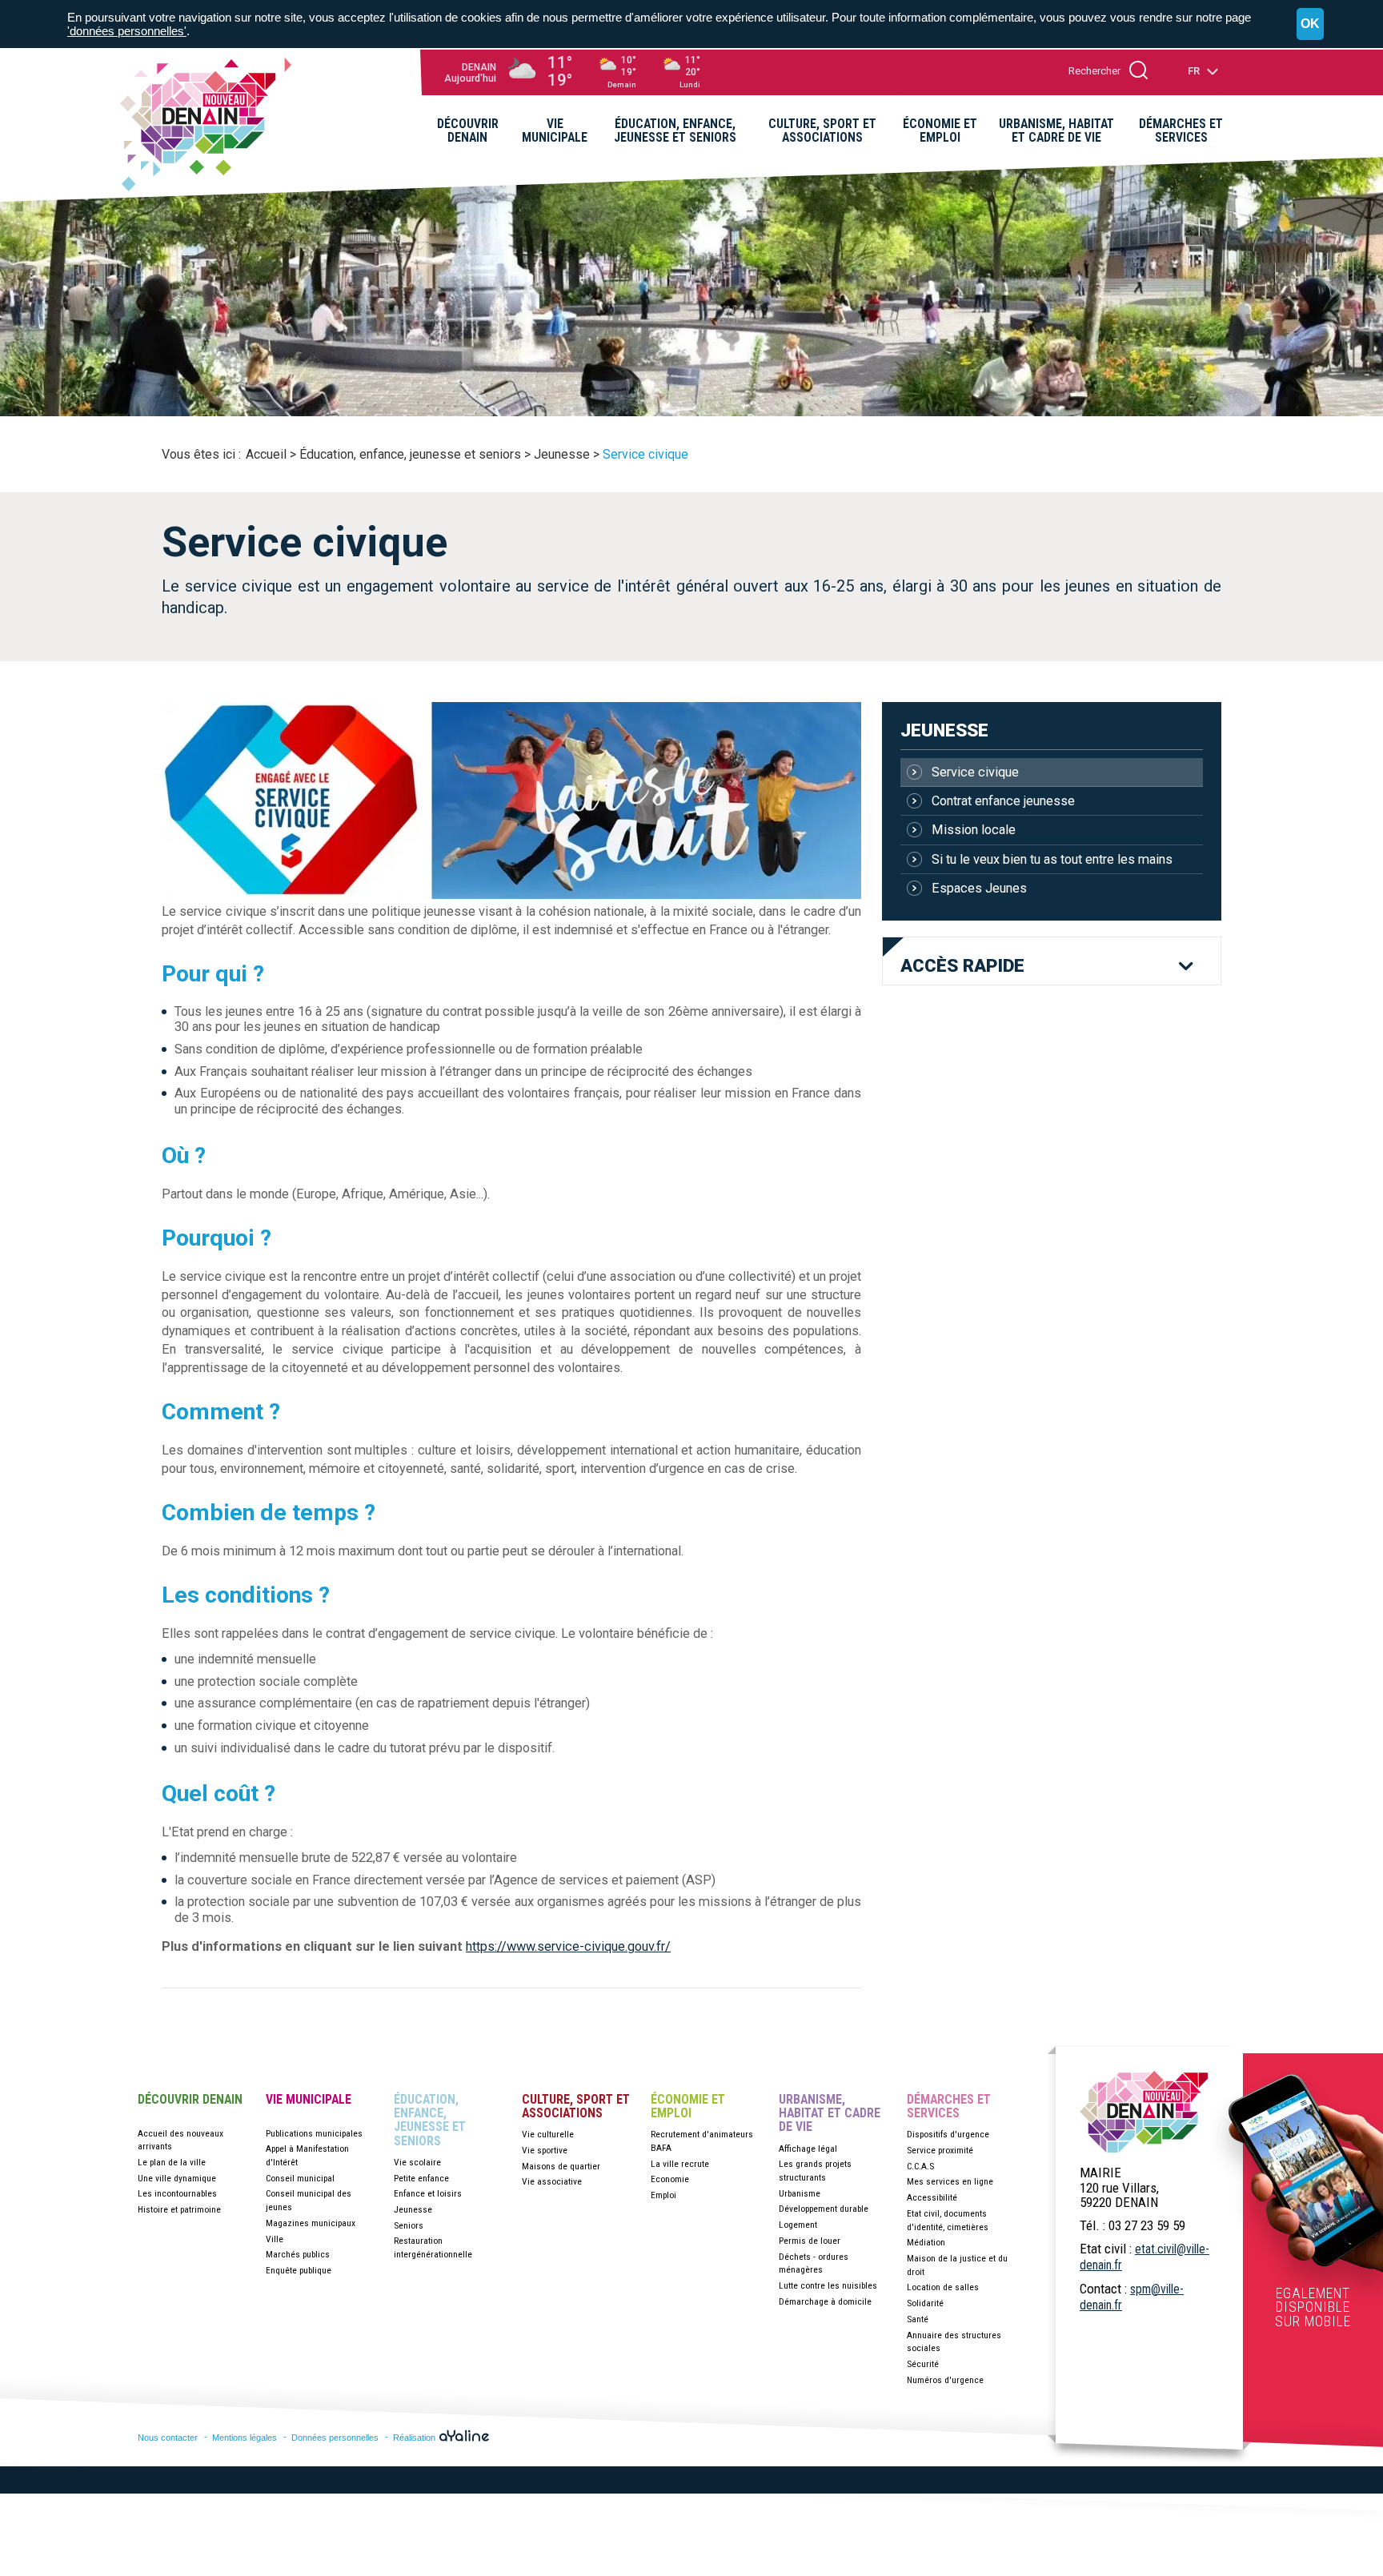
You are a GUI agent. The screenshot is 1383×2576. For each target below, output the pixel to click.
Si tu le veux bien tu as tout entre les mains (1052, 859)
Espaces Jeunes (979, 888)
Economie (670, 2179)
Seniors (409, 2225)
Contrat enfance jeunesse (1003, 801)
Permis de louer (810, 2241)
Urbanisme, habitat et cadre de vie (830, 2113)
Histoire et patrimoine (179, 2209)
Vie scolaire (417, 2162)
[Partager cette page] (1187, 181)
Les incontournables (177, 2193)
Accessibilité (932, 2197)
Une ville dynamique (177, 2178)
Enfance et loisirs (428, 2193)
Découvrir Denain (190, 2100)
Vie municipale (309, 2100)
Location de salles (943, 2287)
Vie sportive (545, 2150)
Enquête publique (299, 2270)
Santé (918, 2319)
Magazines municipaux (311, 2223)
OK (1310, 24)
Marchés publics (298, 2254)
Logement (798, 2225)
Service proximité (940, 2150)
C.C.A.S (920, 2166)
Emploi (663, 2195)
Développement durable (824, 2209)
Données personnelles (335, 2438)
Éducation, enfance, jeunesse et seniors (430, 2120)
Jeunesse (944, 730)
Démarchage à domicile (825, 2301)
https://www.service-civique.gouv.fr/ (568, 1946)
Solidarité (925, 2303)
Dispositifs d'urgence (948, 2134)
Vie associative (552, 2181)
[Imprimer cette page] (1212, 181)
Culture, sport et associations (576, 2107)
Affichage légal (808, 2149)
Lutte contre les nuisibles (828, 2285)
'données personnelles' (127, 31)
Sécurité (923, 2364)
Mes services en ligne (950, 2181)
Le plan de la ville (172, 2162)
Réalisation (415, 2438)
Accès (962, 966)
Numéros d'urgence (945, 2380)
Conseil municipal (300, 2178)
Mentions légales (245, 2438)
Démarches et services (949, 2107)
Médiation (926, 2242)
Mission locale (974, 830)
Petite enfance (421, 2178)
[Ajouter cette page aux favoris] (1162, 181)
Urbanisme (800, 2193)
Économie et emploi (688, 2107)
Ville (275, 2239)
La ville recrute (680, 2164)
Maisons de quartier (561, 2166)
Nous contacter (168, 2438)
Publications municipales (314, 2133)
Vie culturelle (548, 2134)
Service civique (975, 772)
